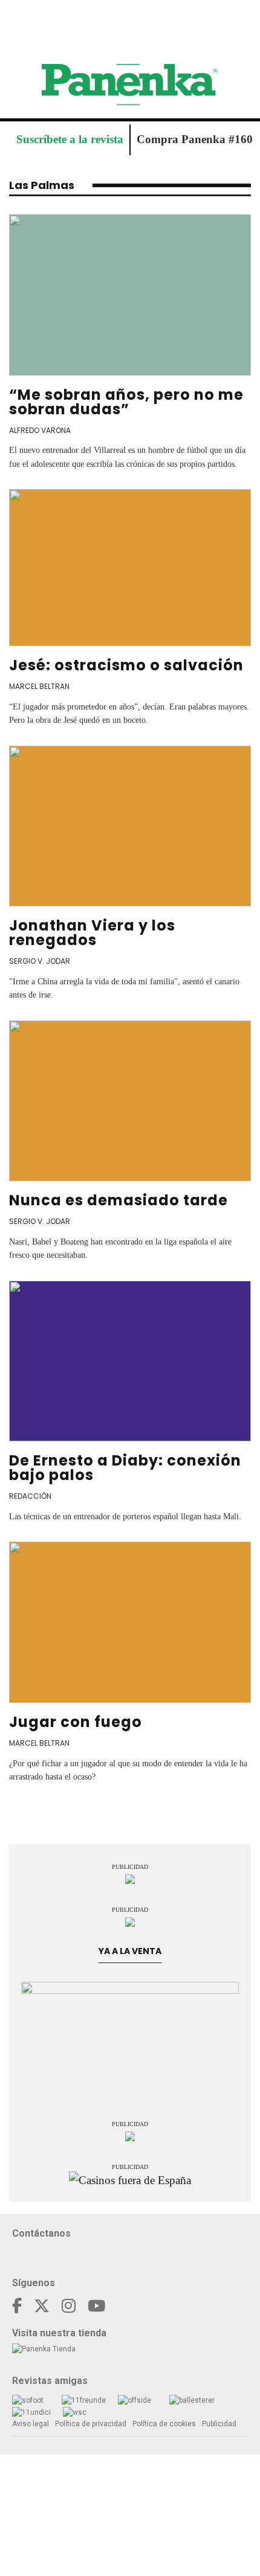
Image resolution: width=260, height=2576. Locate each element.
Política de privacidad (91, 2424)
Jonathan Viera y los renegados (92, 933)
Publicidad (219, 2424)
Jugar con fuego (76, 1722)
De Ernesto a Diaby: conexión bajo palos (125, 1468)
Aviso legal (31, 2424)
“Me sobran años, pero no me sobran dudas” (126, 402)
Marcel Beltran (39, 686)
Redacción (30, 1496)
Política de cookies (164, 2424)
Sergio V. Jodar (40, 961)
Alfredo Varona (40, 430)
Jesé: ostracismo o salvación (126, 665)
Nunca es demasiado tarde (119, 1200)
